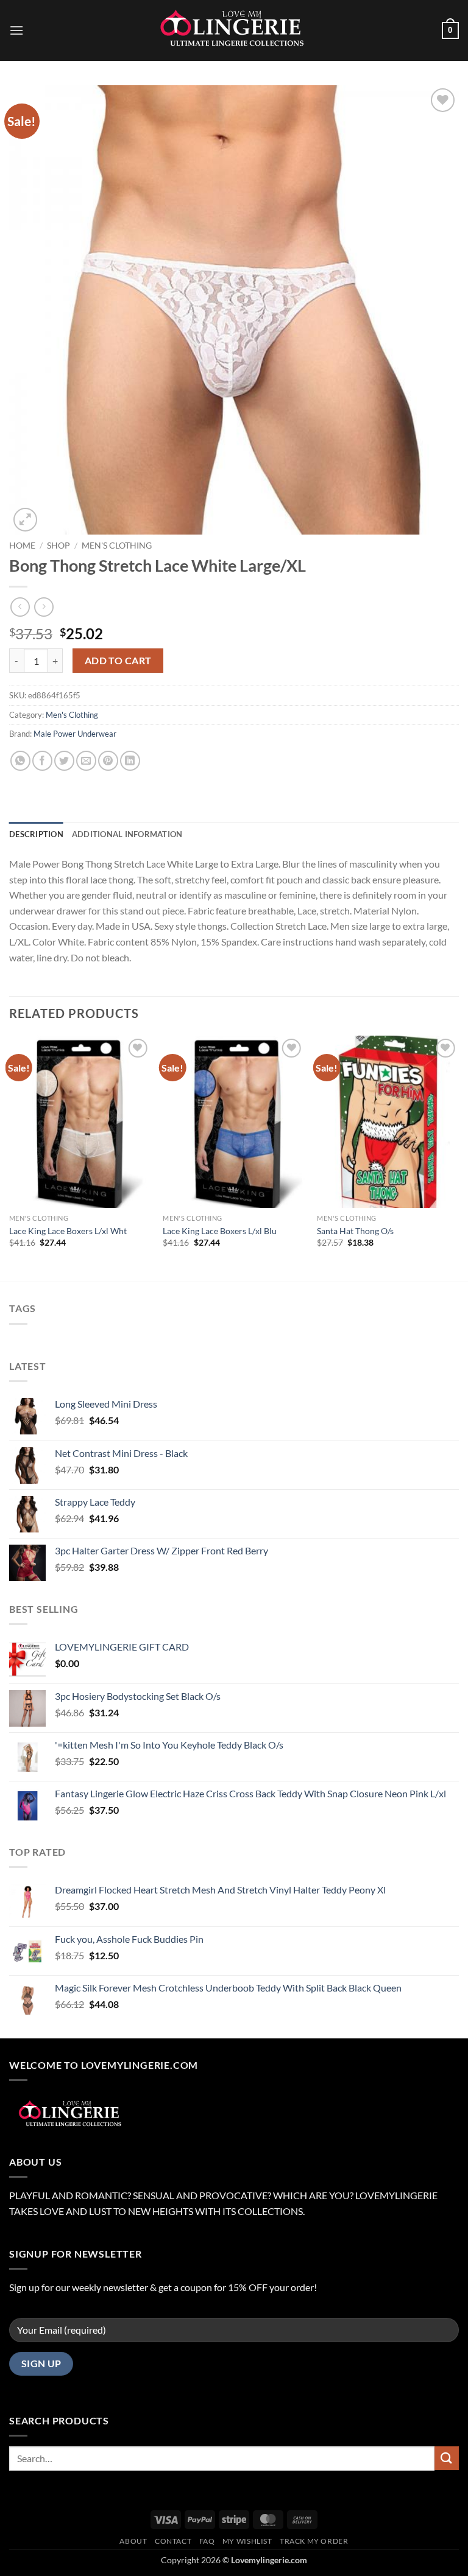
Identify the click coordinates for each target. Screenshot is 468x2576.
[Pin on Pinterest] (108, 761)
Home (22, 546)
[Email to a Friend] (86, 761)
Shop (58, 546)
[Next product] (20, 607)
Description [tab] (36, 834)
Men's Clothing (117, 546)
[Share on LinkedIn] (130, 761)
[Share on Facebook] (42, 761)
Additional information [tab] (127, 834)
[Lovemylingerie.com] (234, 30)
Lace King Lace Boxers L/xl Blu (220, 1231)
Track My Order (314, 2541)
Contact (173, 2541)
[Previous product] (44, 607)
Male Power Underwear (75, 734)
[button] (16, 30)
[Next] (458, 1158)
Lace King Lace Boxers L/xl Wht (68, 1231)
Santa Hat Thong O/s (355, 1231)
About (133, 2541)
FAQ (207, 2541)
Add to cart (118, 661)
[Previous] (10, 1158)
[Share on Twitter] (64, 761)
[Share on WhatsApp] (20, 761)
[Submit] (447, 2458)
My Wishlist (247, 2541)
